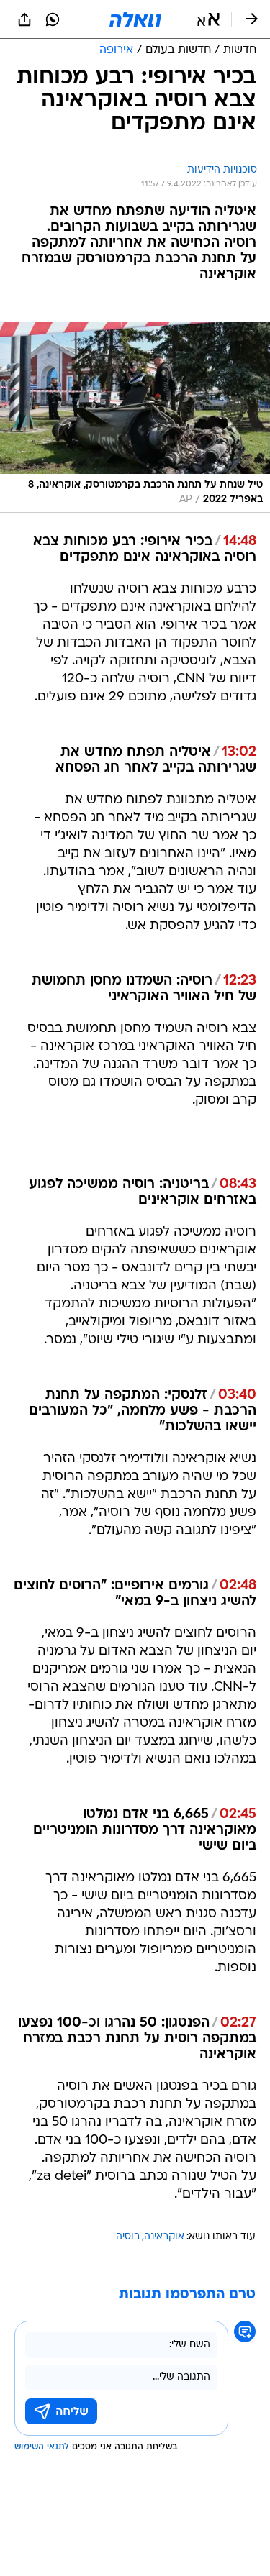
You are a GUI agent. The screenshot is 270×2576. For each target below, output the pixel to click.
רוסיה (128, 2237)
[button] (208, 19)
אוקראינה (164, 2237)
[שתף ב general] (24, 19)
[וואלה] (135, 19)
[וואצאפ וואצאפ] (53, 19)
